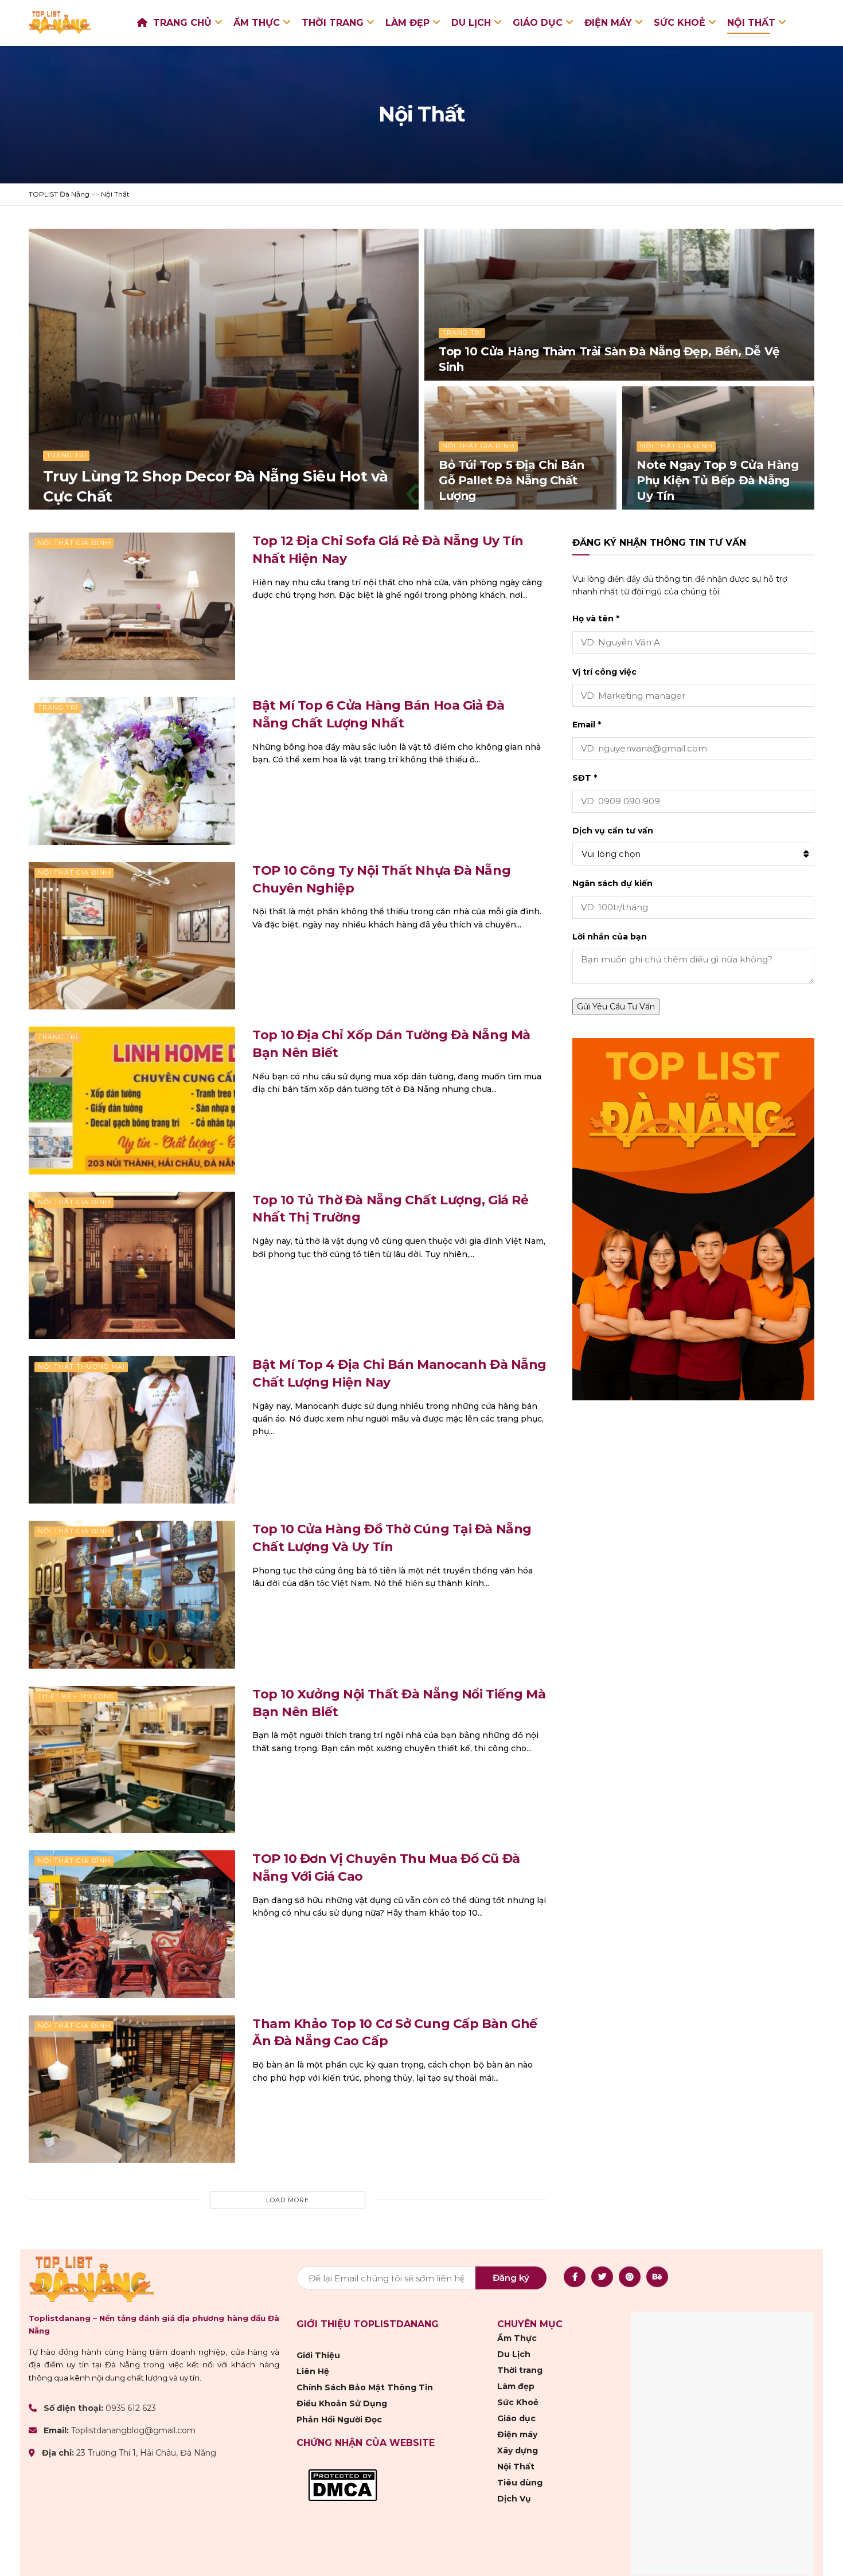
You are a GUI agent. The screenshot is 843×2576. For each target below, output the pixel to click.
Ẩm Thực (257, 23)
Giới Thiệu (318, 2355)
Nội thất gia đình (479, 446)
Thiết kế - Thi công (76, 1696)
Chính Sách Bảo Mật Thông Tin (365, 2387)
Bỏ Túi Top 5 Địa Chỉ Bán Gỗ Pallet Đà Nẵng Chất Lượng (511, 480)
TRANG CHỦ (182, 23)
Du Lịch (471, 23)
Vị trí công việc (604, 672)
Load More (288, 2200)
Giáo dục (538, 23)
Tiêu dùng (520, 2483)
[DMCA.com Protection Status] (343, 2484)
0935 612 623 (131, 2408)
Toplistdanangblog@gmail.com (133, 2430)
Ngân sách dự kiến (612, 883)
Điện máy (608, 23)
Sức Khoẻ (680, 23)
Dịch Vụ (514, 2499)
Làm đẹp (407, 23)
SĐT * (585, 778)
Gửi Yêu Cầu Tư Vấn (616, 1007)
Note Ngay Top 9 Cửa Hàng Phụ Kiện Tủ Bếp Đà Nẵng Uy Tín (717, 480)
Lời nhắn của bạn (610, 937)
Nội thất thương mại (81, 1367)
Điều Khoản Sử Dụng (342, 2403)
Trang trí (67, 455)
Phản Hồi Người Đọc (339, 2420)
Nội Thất (751, 23)
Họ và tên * (596, 618)
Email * (587, 725)
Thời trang (333, 23)
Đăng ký (511, 2278)
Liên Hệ (313, 2371)
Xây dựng (518, 2450)
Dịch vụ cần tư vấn (613, 831)
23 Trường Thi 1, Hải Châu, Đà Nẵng (146, 2453)
